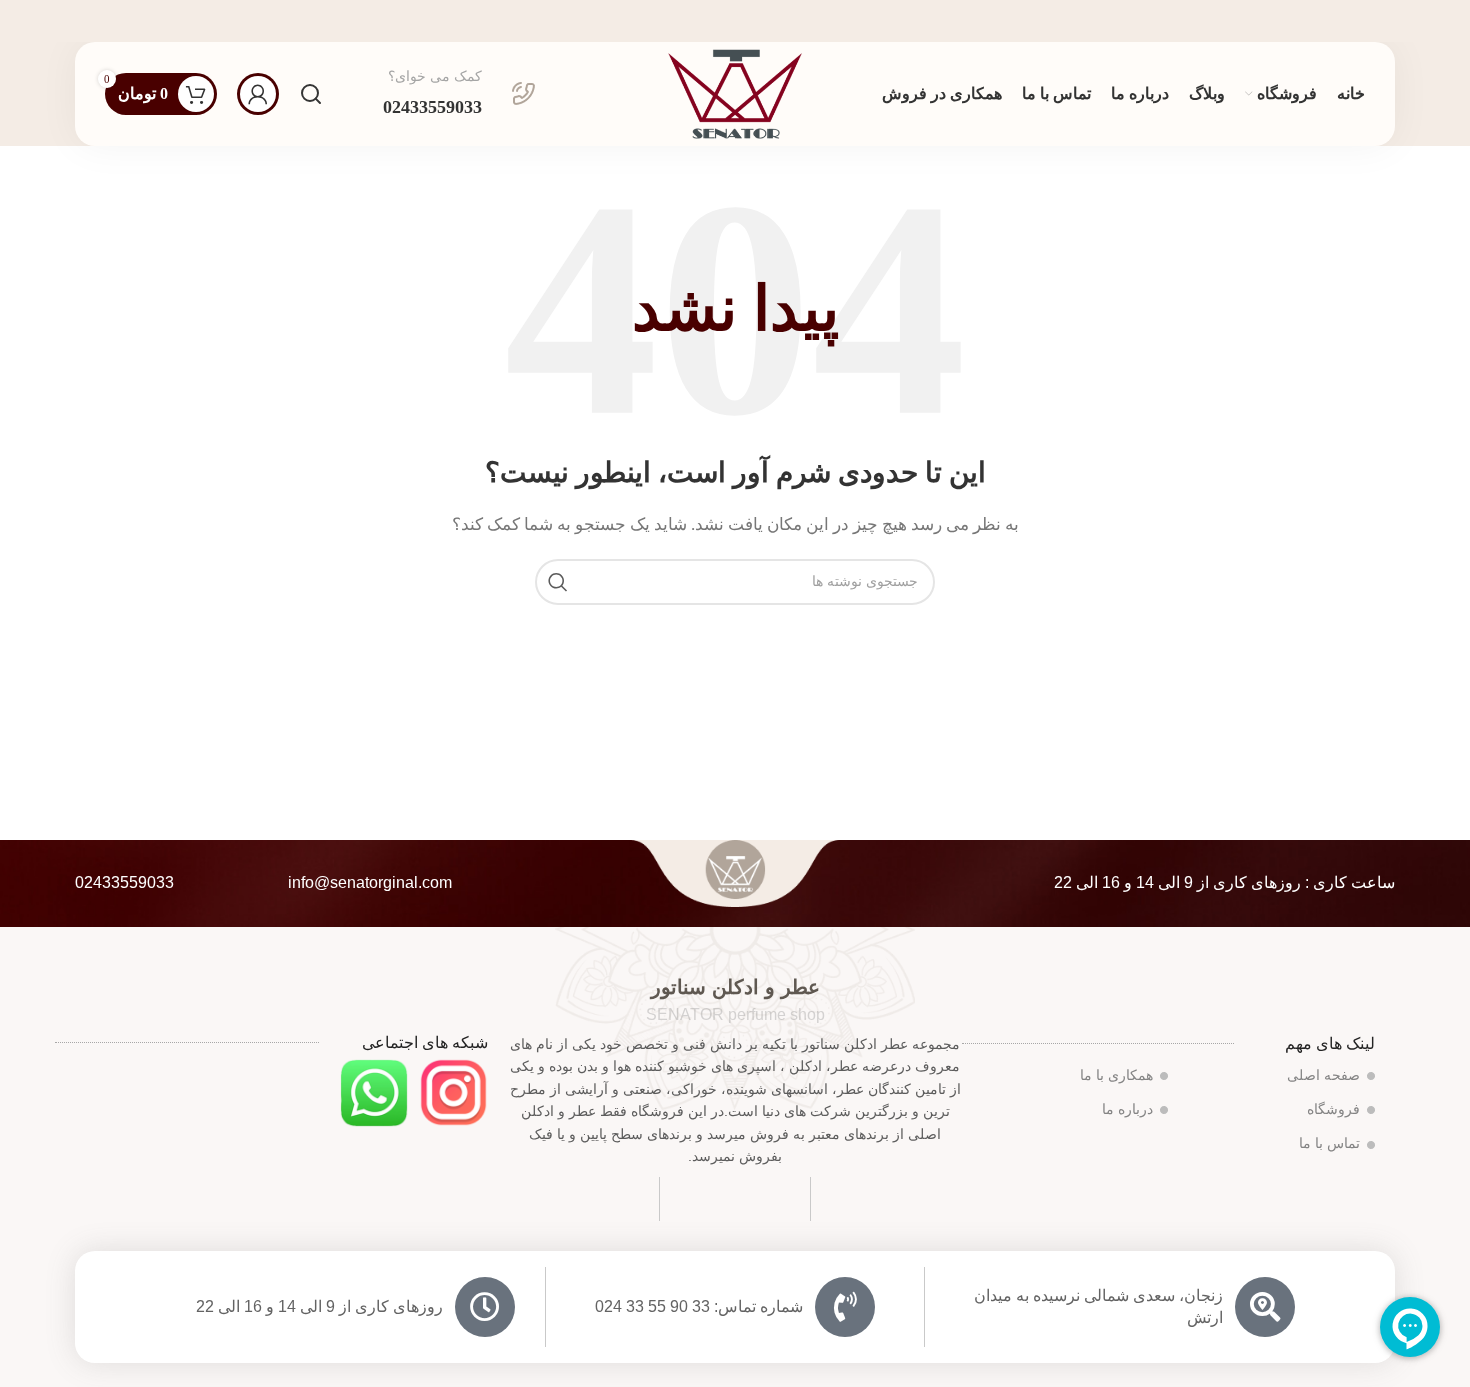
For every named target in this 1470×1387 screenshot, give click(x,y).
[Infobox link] (459, 94)
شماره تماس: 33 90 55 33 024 (699, 1306)
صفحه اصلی (1323, 1075)
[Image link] (453, 1091)
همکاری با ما (1116, 1075)
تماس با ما (1329, 1143)
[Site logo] (735, 92)
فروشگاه (1333, 1109)
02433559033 (124, 882)
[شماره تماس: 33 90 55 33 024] (845, 1307)
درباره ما (1127, 1109)
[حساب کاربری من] (258, 94)
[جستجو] (311, 94)
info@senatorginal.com (370, 882)
